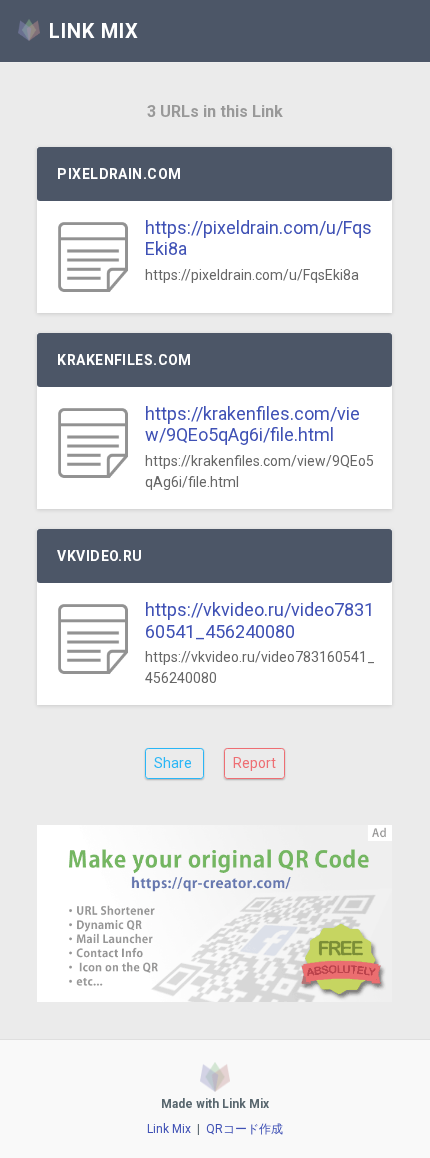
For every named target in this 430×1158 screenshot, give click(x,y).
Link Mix (169, 1129)
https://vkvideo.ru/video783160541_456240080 (259, 620)
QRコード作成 (244, 1129)
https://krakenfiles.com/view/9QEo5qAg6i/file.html (252, 424)
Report (254, 763)
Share (174, 763)
